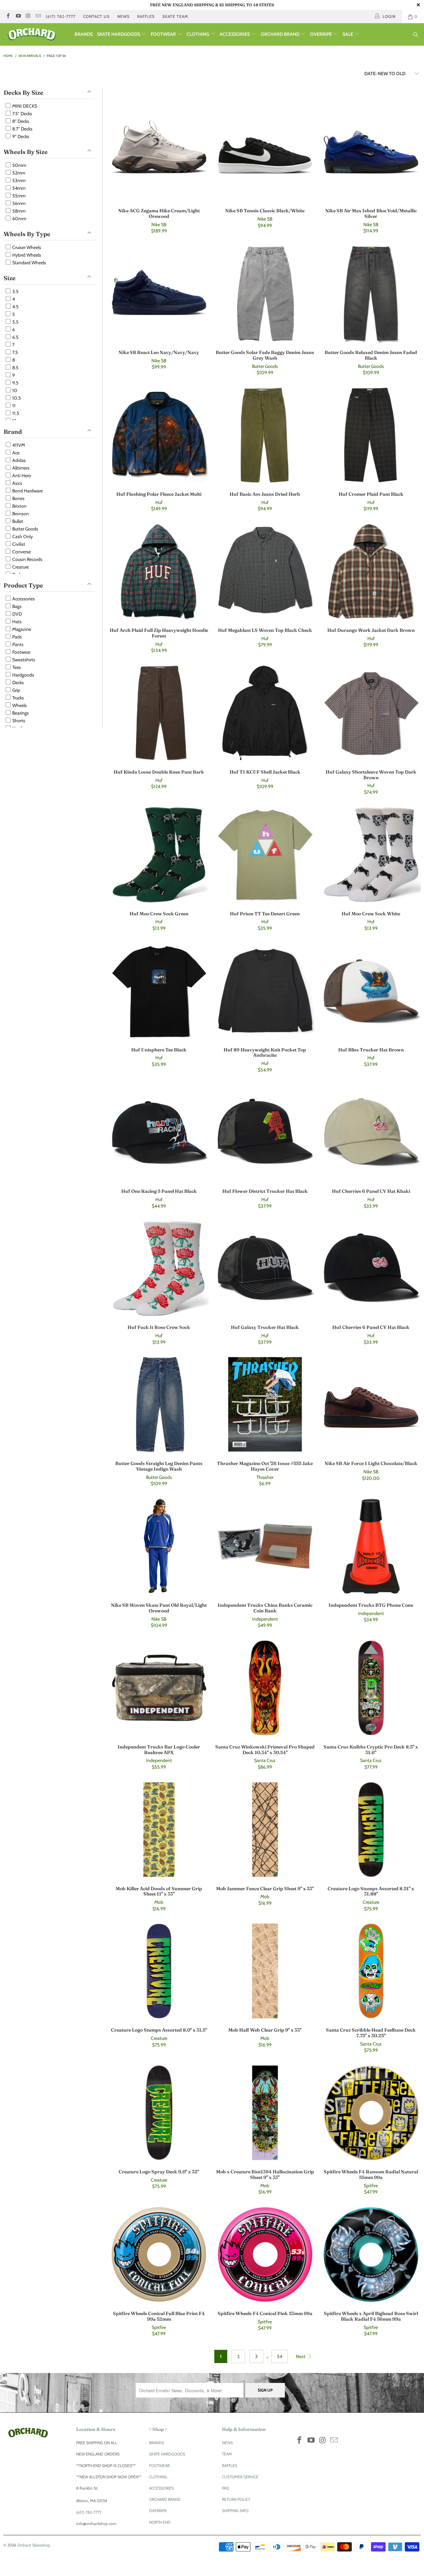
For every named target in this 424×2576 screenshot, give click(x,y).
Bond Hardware (27, 491)
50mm (19, 165)
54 (280, 2356)
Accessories (23, 599)
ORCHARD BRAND (281, 34)
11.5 (15, 413)
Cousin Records (27, 559)
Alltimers (20, 468)
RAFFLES (146, 16)
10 (14, 390)
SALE (348, 34)
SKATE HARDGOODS (119, 34)
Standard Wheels (29, 263)
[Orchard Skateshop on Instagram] (28, 16)
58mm (18, 211)
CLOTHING (198, 34)
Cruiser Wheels (26, 247)
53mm (18, 180)
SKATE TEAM (175, 16)
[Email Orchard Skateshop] (38, 16)
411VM (18, 445)
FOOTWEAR (164, 34)
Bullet (17, 521)
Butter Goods (25, 529)
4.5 (15, 307)
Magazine (21, 629)
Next (301, 2356)
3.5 (15, 291)
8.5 (15, 368)
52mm (18, 173)
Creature (20, 567)
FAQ (225, 2488)
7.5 (15, 352)
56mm (18, 203)
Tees (16, 667)
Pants (17, 644)
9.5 (15, 383)
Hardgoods (23, 675)
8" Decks (20, 121)
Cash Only (22, 536)
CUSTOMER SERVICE (240, 2477)
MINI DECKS (24, 106)
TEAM (227, 2454)
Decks (18, 682)
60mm (19, 219)
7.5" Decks (22, 114)
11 (13, 406)
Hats (16, 622)
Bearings (20, 713)
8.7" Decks (22, 129)
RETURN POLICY (236, 2499)
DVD (17, 614)
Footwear (21, 652)
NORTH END (160, 2522)
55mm (18, 196)
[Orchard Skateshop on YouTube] (18, 16)
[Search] (416, 35)
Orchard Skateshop (34, 2545)
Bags (16, 606)
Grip (16, 690)
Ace (15, 453)
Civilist (18, 544)
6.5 (15, 337)
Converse (21, 552)
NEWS (123, 16)
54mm (18, 188)
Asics (17, 483)
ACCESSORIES (235, 34)
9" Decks (20, 136)
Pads (17, 637)
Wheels (19, 705)
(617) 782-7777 (61, 16)
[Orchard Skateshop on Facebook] (8, 16)
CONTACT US (96, 16)
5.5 (15, 322)
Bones (18, 498)
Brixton (19, 506)
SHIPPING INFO (235, 2511)
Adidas (19, 460)
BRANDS (84, 34)
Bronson (20, 514)
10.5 (16, 398)
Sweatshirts (23, 660)
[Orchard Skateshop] (37, 34)
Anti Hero (21, 476)
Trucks (18, 698)
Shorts (18, 721)
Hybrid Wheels (26, 255)
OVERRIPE (321, 34)
